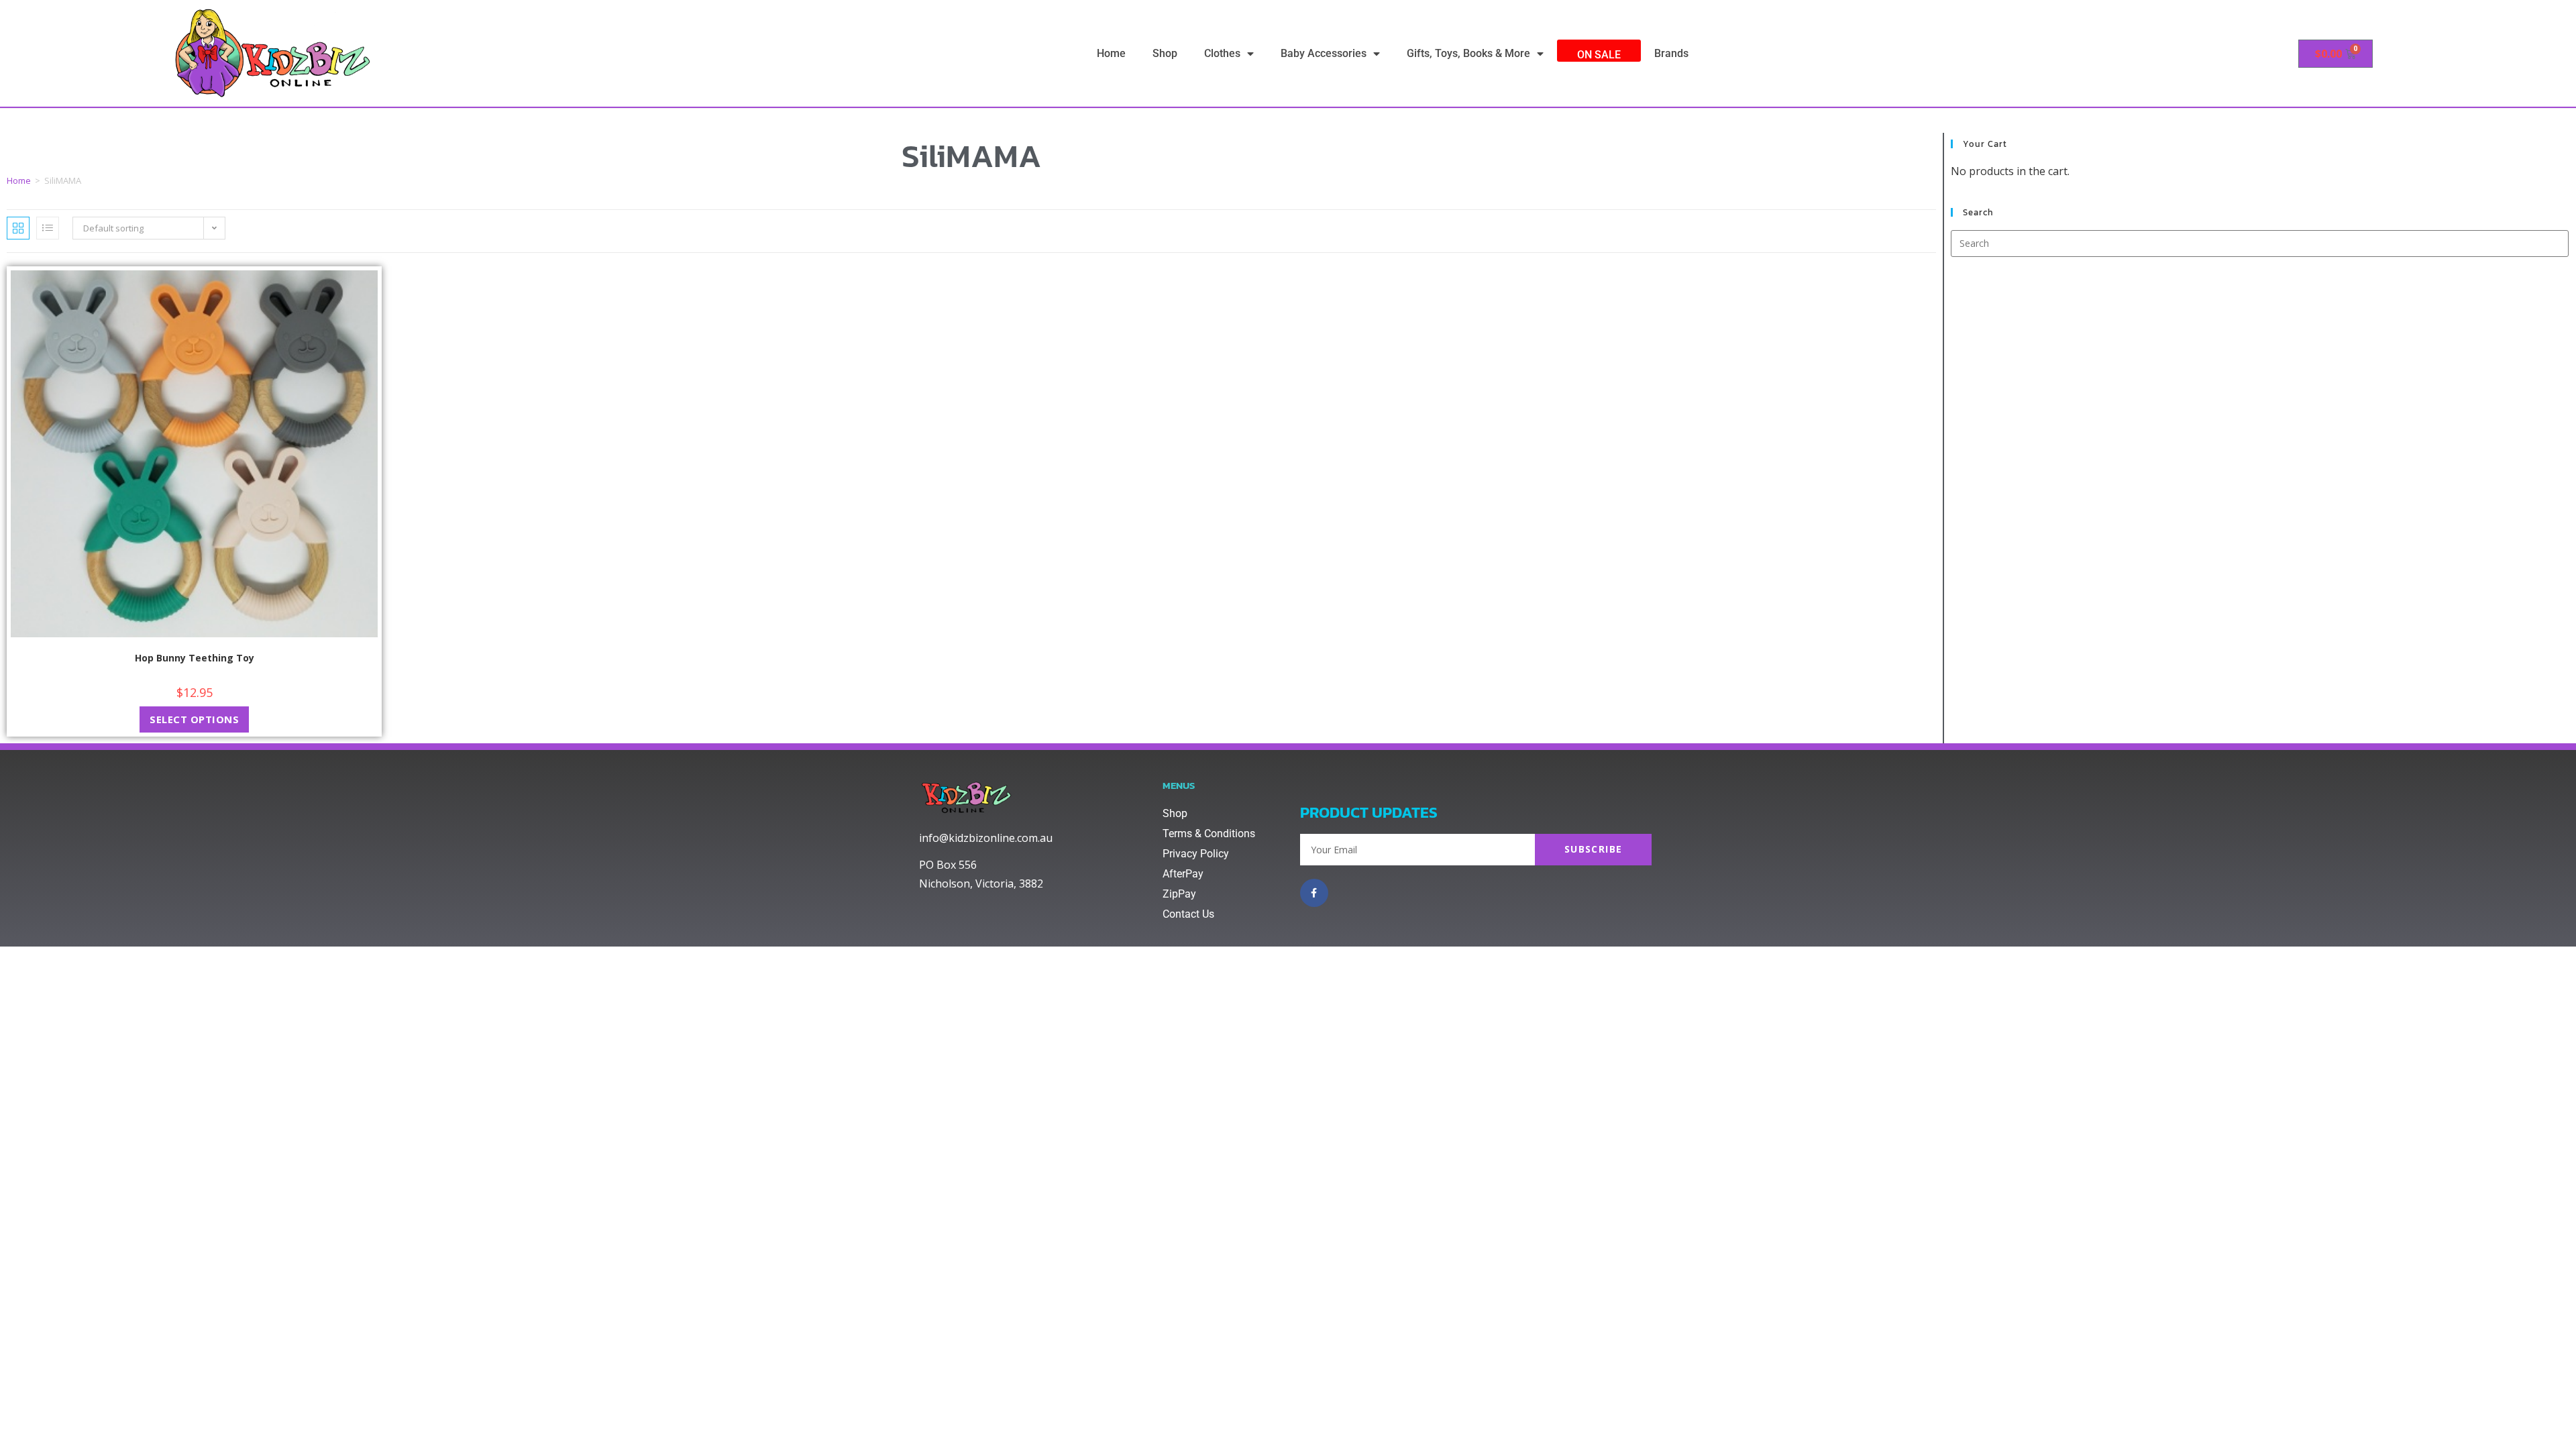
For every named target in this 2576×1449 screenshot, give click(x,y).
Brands (1671, 53)
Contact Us (1188, 914)
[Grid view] (18, 228)
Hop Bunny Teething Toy (195, 658)
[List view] (48, 228)
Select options (194, 719)
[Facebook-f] (1314, 893)
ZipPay (1179, 894)
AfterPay (1183, 874)
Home (1111, 53)
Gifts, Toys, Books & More (1468, 53)
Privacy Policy (1196, 854)
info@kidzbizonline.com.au (986, 838)
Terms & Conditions (1209, 834)
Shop (1165, 53)
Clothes (1222, 53)
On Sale (1599, 55)
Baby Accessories (1324, 53)
